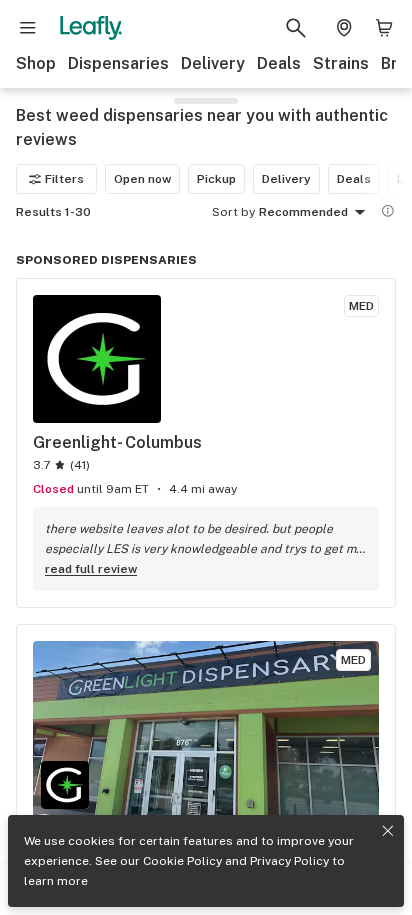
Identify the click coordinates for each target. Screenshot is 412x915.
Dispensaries (118, 63)
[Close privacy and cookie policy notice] (388, 831)
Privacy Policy (289, 861)
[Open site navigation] (28, 28)
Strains (341, 63)
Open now (142, 179)
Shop (36, 63)
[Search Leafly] (296, 28)
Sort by (233, 212)
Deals (279, 63)
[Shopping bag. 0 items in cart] (384, 28)
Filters (64, 179)
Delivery (213, 63)
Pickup (216, 179)
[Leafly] (91, 28)
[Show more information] (388, 211)
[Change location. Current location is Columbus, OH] (344, 28)
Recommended (303, 212)
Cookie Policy (182, 861)
